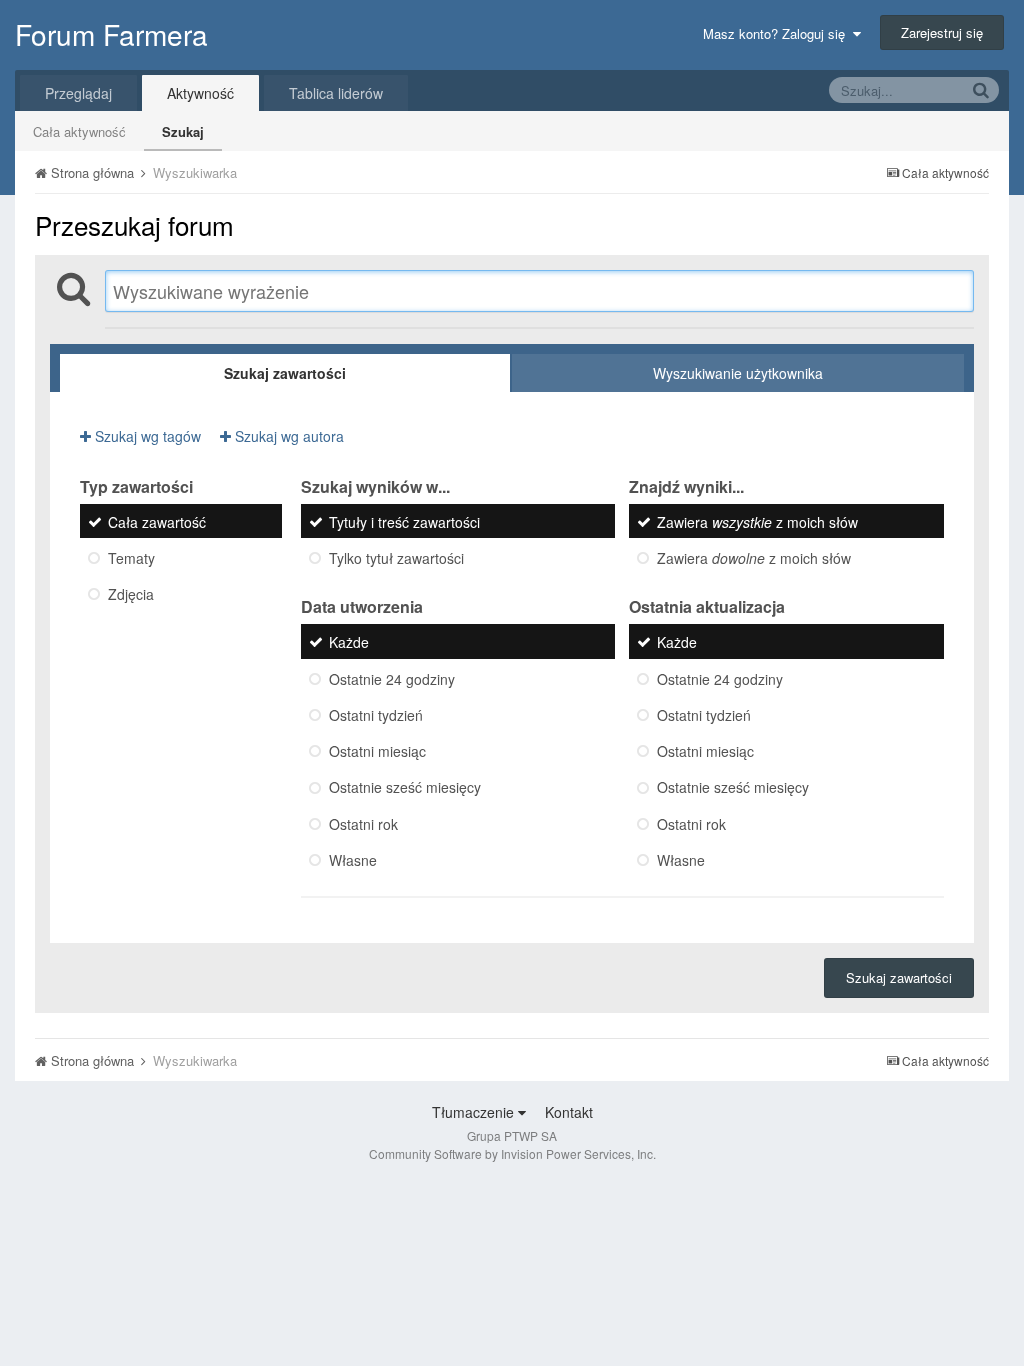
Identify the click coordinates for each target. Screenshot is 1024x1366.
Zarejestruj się (942, 32)
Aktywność (200, 93)
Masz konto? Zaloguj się (778, 33)
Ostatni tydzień (376, 715)
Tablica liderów (336, 93)
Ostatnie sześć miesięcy (405, 788)
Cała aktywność (79, 131)
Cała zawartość (157, 522)
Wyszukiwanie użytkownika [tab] (738, 373)
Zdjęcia (131, 595)
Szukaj (183, 131)
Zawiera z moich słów (757, 522)
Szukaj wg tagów (146, 436)
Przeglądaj (78, 93)
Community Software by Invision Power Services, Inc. (512, 1153)
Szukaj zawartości (899, 977)
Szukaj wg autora (287, 436)
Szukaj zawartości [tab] (285, 373)
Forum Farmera (111, 34)
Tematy (131, 558)
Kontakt (569, 1112)
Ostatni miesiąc (377, 751)
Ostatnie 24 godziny (392, 679)
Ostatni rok (363, 824)
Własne (353, 860)
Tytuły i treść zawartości (404, 522)
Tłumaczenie (475, 1112)
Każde (349, 643)
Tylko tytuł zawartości (396, 558)
